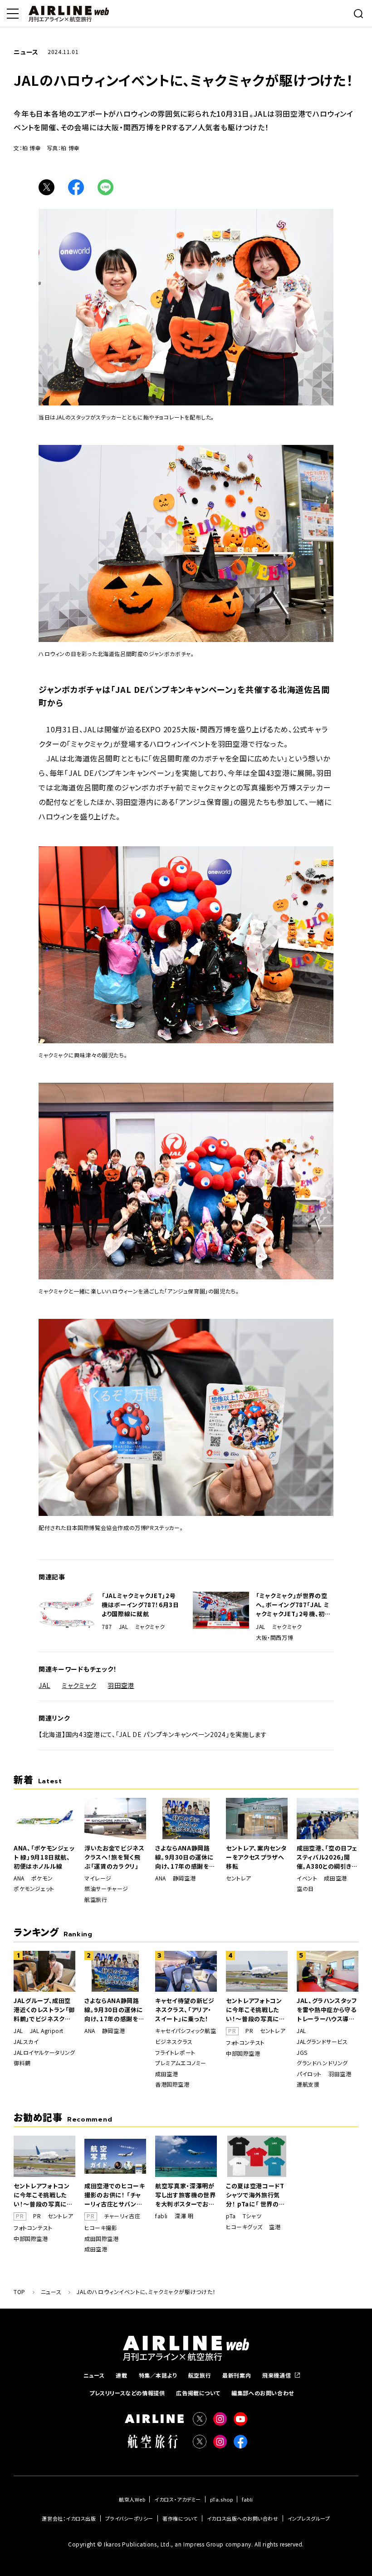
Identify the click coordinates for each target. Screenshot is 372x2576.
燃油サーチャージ (106, 1889)
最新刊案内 (237, 2375)
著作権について (180, 2518)
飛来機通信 (277, 2375)
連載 (121, 2375)
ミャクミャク (150, 1627)
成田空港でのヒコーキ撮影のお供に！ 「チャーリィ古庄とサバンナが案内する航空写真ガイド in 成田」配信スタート (115, 2195)
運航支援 (308, 2084)
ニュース (94, 2375)
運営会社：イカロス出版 (69, 2518)
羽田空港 (121, 1685)
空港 (275, 2227)
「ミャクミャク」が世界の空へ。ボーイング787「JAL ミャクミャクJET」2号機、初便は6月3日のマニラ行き (294, 1605)
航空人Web (132, 2499)
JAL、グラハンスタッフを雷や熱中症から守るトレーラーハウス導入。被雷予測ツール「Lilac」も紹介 (327, 2010)
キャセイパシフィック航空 (186, 2031)
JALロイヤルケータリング (44, 2053)
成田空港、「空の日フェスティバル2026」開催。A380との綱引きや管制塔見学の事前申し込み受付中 (327, 1857)
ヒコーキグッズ (244, 2227)
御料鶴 (22, 2063)
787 (107, 1627)
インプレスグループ (309, 2518)
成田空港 (335, 1878)
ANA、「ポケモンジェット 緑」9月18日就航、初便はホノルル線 (44, 1857)
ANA (19, 1878)
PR (249, 2031)
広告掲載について (198, 2393)
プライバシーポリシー (130, 2518)
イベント (307, 1878)
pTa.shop (221, 2499)
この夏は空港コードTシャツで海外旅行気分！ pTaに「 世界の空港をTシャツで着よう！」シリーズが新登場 (256, 2195)
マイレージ (98, 1878)
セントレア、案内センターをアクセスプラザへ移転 (256, 1857)
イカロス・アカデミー (178, 2499)
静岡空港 (184, 1878)
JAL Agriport (47, 2031)
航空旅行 (96, 1900)
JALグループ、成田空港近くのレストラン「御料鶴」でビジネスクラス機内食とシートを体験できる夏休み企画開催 (44, 2010)
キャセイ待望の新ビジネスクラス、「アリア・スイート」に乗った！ (185, 2010)
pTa (231, 2216)
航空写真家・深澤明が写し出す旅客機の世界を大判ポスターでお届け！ (186, 2195)
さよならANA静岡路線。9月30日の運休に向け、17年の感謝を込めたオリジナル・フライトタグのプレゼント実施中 (186, 1857)
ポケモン (42, 1878)
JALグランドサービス (322, 2042)
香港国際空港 (172, 2084)
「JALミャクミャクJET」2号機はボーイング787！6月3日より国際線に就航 (140, 1605)
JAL (124, 1627)
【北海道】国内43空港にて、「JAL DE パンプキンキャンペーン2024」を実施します (153, 1734)
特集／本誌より (158, 2375)
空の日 (305, 1889)
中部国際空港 (243, 2053)
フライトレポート (175, 2053)
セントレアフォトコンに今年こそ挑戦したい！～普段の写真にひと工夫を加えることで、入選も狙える (256, 2010)
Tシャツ (252, 2216)
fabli (162, 2216)
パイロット (309, 2074)
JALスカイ (26, 2042)
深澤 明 (184, 2216)
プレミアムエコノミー (181, 2063)
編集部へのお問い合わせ (263, 2393)
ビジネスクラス (174, 2042)
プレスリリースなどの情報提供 (127, 2393)
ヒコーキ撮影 (101, 2228)
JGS (302, 2053)
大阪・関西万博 (274, 1638)
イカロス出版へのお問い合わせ (243, 2518)
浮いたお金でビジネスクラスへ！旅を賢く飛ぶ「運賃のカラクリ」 (115, 1857)
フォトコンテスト (245, 2043)
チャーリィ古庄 (122, 2216)
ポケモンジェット (34, 1889)
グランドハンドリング (322, 2063)
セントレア (239, 1878)
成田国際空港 (102, 2239)
